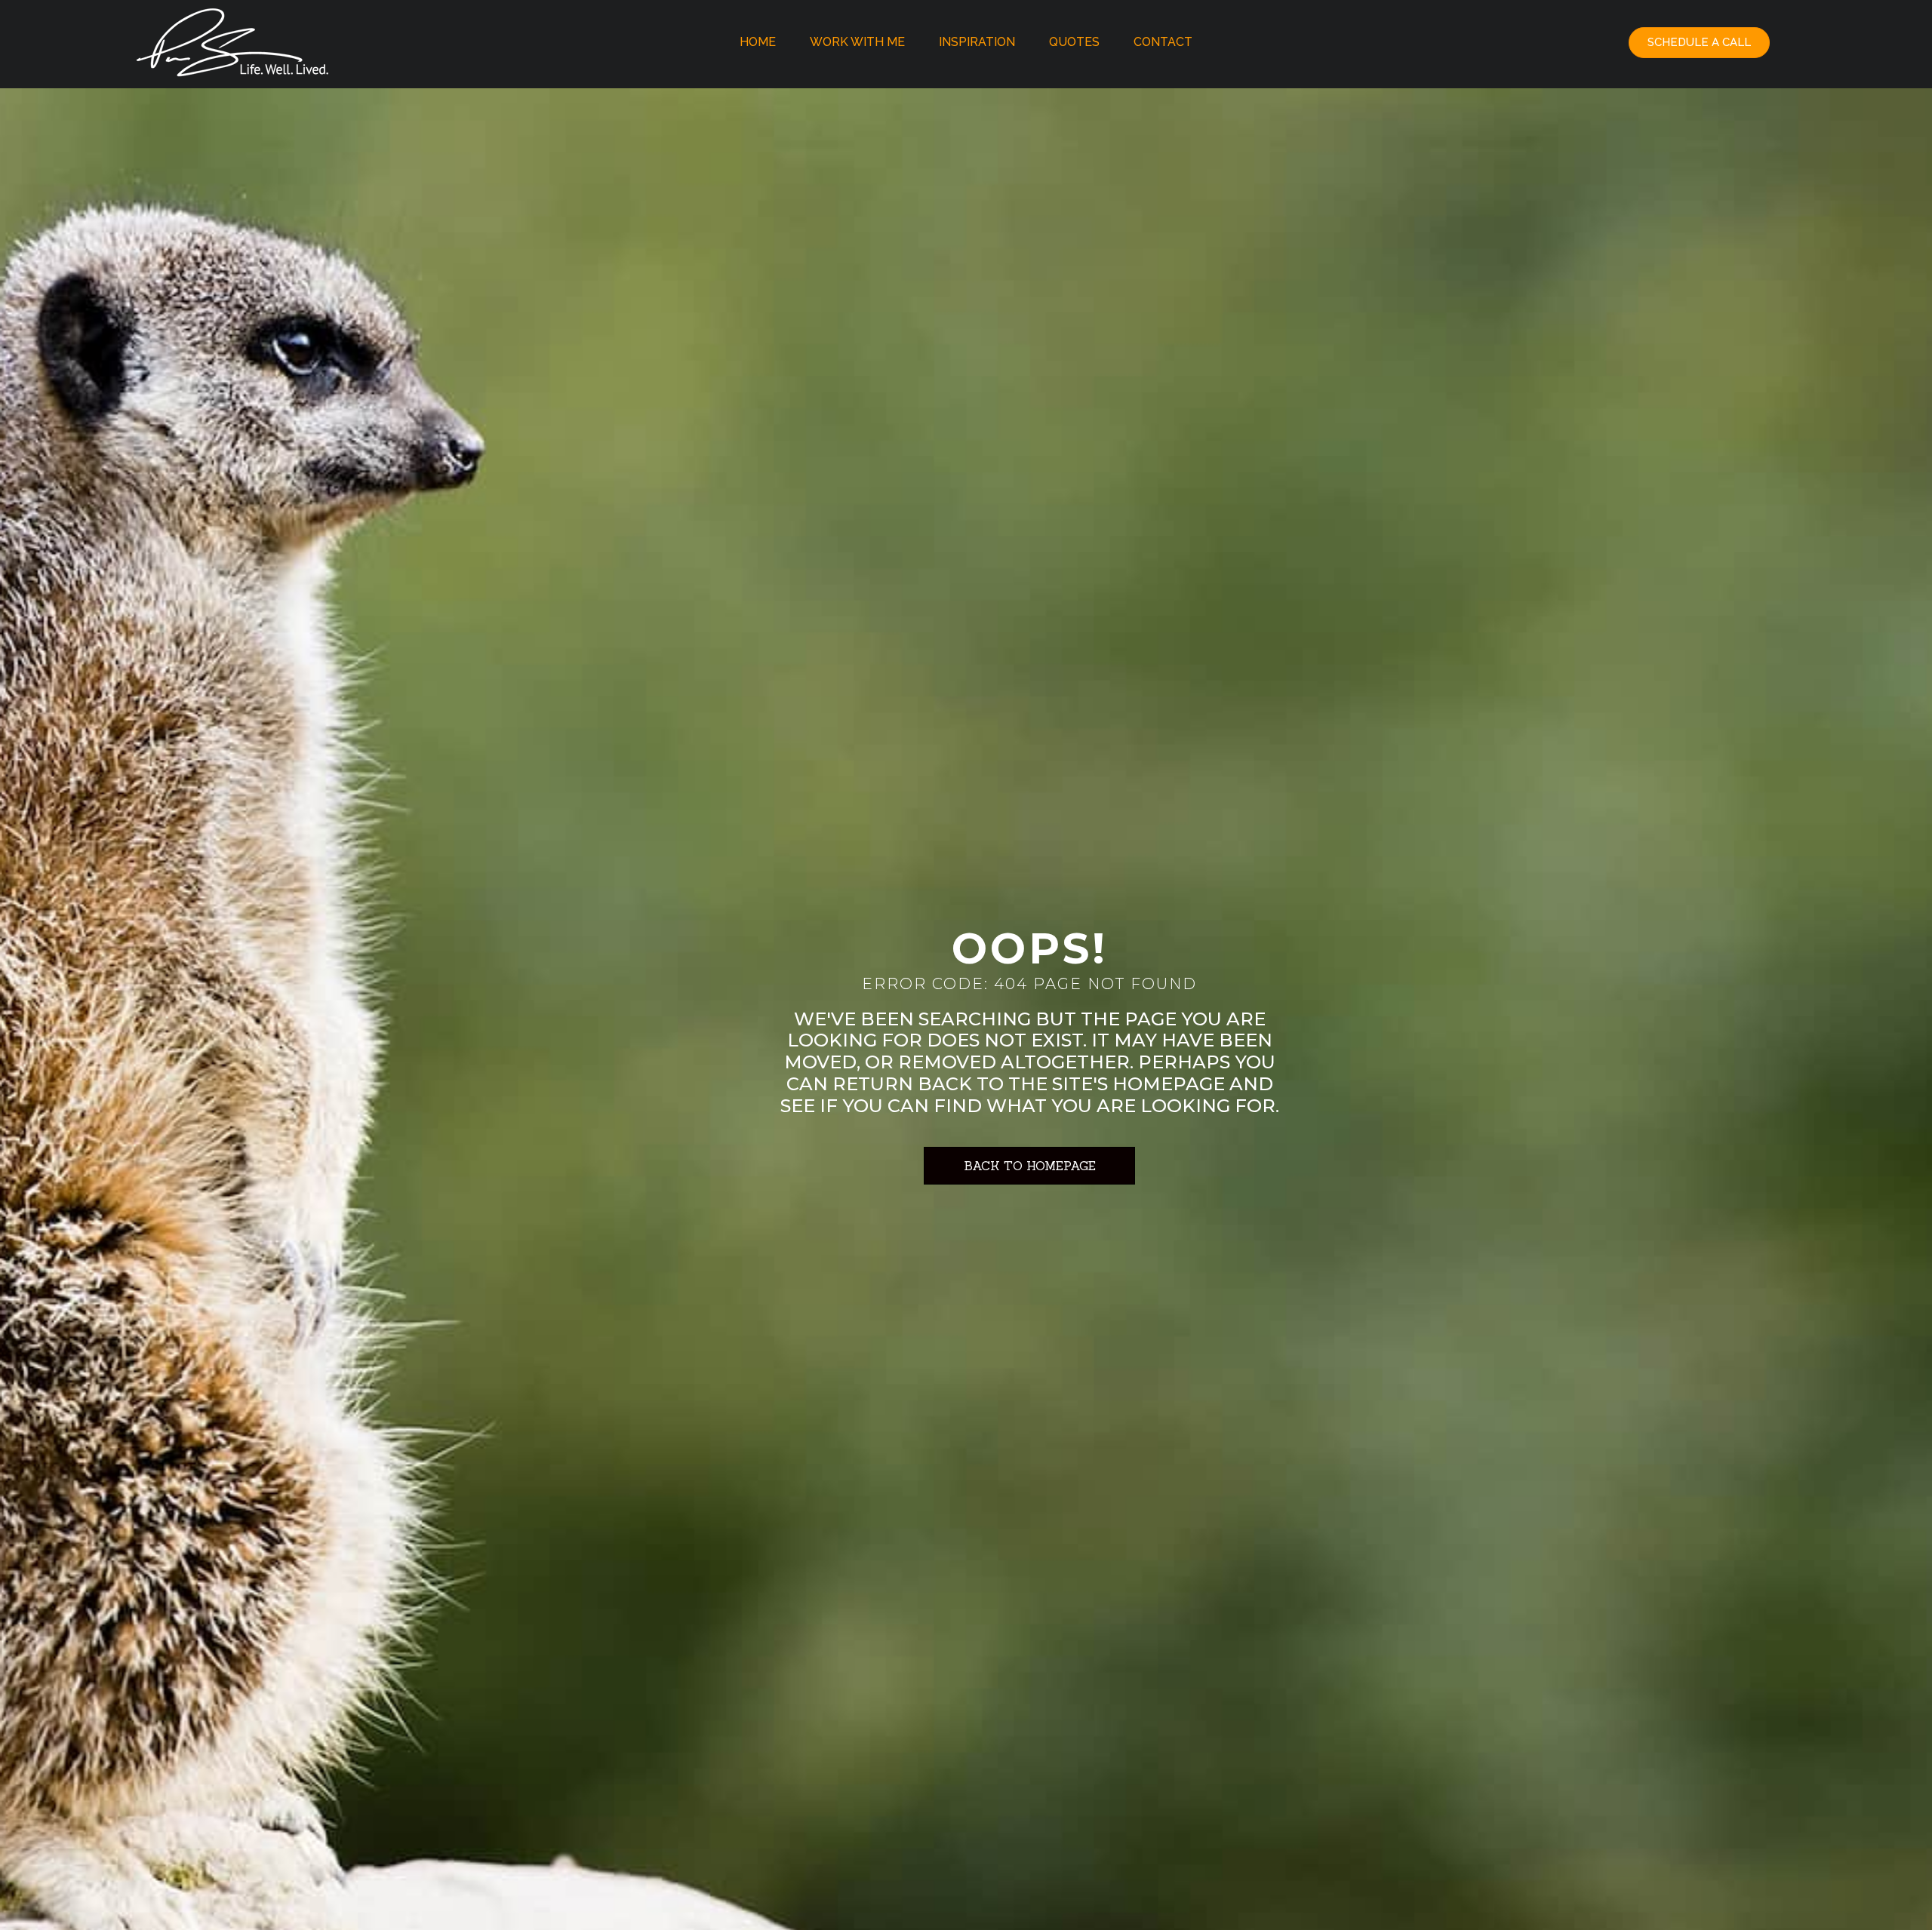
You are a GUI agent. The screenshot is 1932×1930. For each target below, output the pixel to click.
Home (758, 42)
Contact (1163, 42)
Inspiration (977, 42)
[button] (1699, 43)
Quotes (1074, 42)
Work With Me (857, 42)
